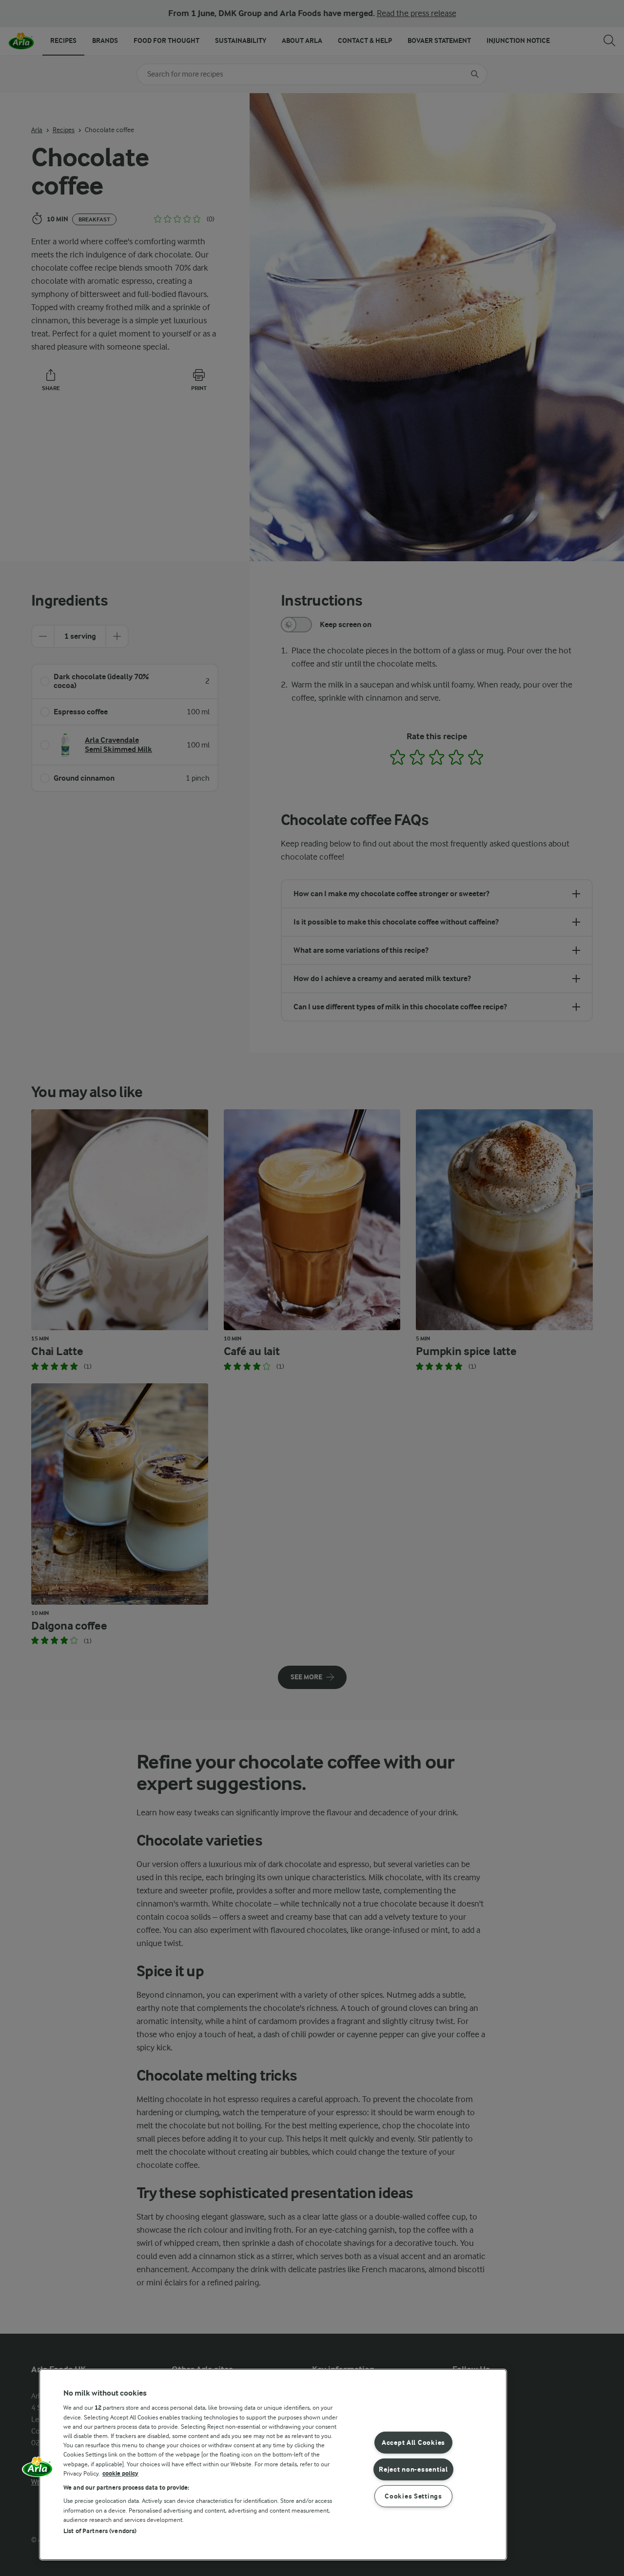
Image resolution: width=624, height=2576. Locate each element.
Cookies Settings (413, 2496)
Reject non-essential (413, 2469)
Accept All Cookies (413, 2443)
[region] (273, 2465)
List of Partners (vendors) (100, 2531)
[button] (38, 2470)
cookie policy (120, 2473)
